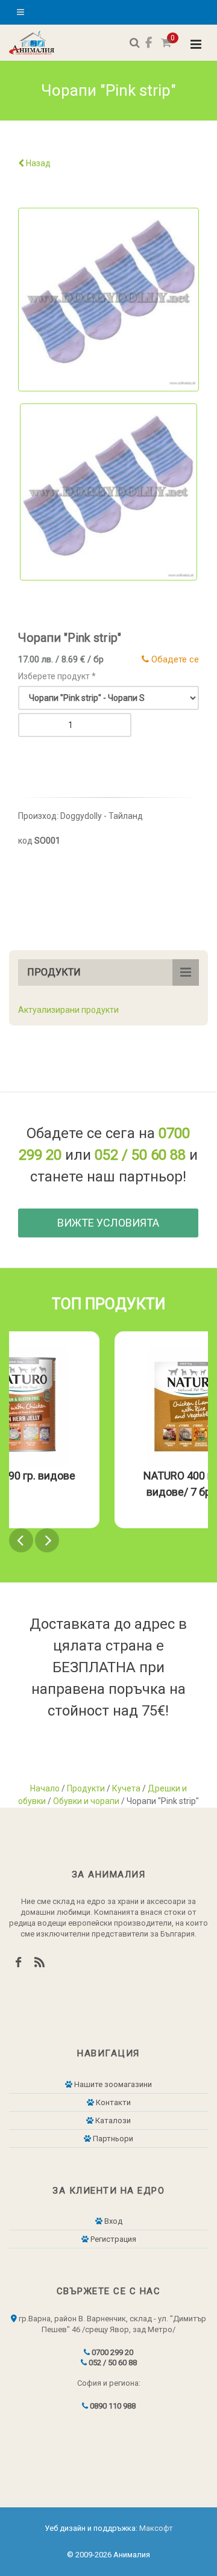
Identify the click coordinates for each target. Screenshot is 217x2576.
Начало (45, 1788)
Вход (112, 2221)
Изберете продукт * (57, 676)
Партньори (112, 2139)
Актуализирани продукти (68, 1010)
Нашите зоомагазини (112, 2084)
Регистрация (112, 2239)
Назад (37, 163)
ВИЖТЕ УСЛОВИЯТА (108, 1223)
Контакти (112, 2102)
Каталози (112, 2120)
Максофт (156, 2528)
